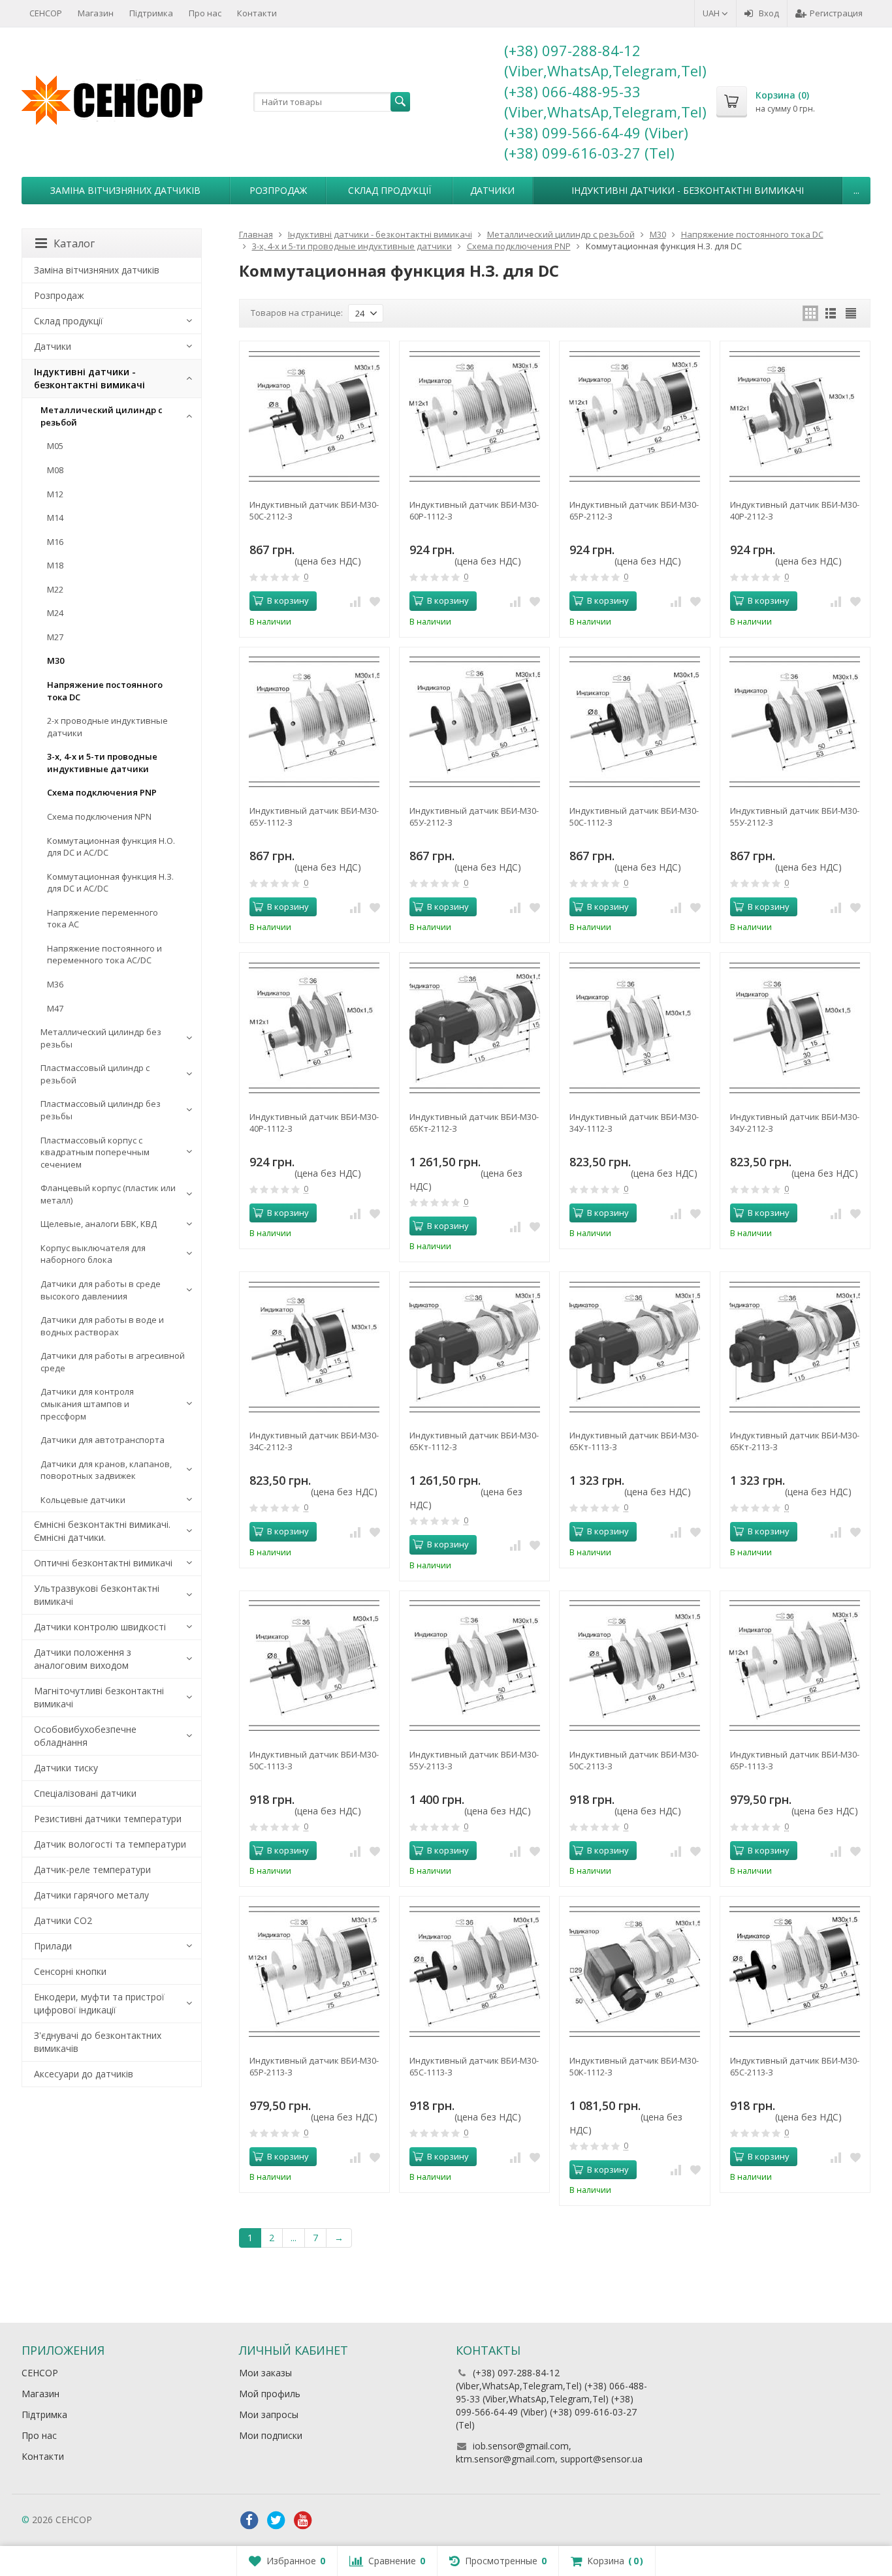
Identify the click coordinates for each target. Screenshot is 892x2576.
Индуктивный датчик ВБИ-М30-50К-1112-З (634, 2066)
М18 (55, 565)
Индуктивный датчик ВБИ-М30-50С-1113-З (314, 1760)
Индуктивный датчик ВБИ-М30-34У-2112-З (795, 1123)
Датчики (492, 190)
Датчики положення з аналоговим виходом (83, 1659)
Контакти (257, 13)
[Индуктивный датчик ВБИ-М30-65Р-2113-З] (314, 1971)
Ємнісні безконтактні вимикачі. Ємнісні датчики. (102, 1531)
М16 (55, 542)
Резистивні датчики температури (108, 1819)
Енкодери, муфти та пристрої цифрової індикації (99, 2003)
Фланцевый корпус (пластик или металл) (108, 1194)
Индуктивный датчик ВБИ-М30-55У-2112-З (795, 816)
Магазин (96, 13)
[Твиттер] (276, 2521)
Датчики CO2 (63, 1920)
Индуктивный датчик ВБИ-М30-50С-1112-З (634, 816)
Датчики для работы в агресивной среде (113, 1362)
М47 (55, 1008)
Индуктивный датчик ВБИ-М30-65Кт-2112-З (474, 1123)
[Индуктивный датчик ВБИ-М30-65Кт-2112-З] (474, 1028)
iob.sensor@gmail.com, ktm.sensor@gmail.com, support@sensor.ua (549, 2452)
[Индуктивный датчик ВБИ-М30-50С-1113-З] (314, 1666)
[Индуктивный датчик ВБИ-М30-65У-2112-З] (474, 722)
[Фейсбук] (249, 2521)
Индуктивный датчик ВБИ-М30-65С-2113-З (795, 2066)
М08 (55, 470)
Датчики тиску (66, 1768)
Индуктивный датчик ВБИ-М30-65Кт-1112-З (474, 1441)
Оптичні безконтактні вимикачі (103, 1563)
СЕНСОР (46, 13)
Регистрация (836, 13)
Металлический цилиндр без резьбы (101, 1038)
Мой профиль (270, 2394)
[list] (831, 313)
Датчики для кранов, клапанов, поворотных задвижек (106, 1470)
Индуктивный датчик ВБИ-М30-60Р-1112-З (474, 510)
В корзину (288, 600)
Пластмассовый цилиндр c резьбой (95, 1074)
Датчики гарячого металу (91, 1895)
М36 (55, 984)
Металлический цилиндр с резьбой (102, 416)
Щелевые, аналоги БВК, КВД (99, 1224)
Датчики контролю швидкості (100, 1627)
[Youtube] (303, 2521)
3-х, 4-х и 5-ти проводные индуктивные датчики (102, 763)
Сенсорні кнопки (70, 1971)
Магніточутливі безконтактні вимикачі (99, 1697)
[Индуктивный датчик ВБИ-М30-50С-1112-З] (634, 722)
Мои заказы (265, 2373)
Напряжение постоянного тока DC (105, 691)
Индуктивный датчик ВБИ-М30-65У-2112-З (474, 816)
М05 (55, 446)
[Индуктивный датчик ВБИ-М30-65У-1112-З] (314, 722)
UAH (712, 13)
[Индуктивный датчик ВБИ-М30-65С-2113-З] (795, 1971)
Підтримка (151, 13)
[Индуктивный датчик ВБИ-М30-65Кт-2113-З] (795, 1347)
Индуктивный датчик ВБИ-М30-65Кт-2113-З (795, 1441)
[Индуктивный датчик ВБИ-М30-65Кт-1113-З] (634, 1347)
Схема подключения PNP (102, 792)
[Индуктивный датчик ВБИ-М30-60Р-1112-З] (474, 416)
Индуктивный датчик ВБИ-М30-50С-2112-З (314, 510)
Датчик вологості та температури (110, 1844)
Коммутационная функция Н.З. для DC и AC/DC (110, 883)
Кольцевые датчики (83, 1500)
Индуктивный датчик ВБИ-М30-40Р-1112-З (314, 1123)
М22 (55, 589)
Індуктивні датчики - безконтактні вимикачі (688, 190)
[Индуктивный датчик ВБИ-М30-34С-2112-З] (314, 1347)
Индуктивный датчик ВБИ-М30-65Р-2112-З (634, 510)
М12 (55, 494)
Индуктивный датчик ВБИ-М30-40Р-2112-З (795, 510)
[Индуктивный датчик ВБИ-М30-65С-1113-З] (474, 1971)
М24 (55, 613)
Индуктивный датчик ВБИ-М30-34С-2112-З (314, 1441)
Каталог (74, 243)
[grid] (810, 313)
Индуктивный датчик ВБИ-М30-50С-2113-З (634, 1760)
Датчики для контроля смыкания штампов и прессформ (87, 1404)
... (856, 190)
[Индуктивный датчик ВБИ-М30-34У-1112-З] (634, 1028)
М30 (56, 660)
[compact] (851, 313)
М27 (55, 637)
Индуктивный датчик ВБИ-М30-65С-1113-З (474, 2066)
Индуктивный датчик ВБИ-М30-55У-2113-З (474, 1760)
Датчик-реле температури (92, 1870)
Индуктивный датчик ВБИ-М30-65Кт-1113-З (634, 1441)
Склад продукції (390, 190)
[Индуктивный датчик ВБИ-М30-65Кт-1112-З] (474, 1347)
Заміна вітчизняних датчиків (125, 190)
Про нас (205, 13)
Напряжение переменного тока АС (103, 919)
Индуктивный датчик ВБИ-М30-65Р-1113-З (795, 1760)
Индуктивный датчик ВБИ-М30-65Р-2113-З (314, 2066)
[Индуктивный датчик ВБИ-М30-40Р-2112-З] (795, 416)
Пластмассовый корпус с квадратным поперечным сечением (95, 1152)
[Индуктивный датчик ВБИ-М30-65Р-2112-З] (634, 416)
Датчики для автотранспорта (103, 1440)
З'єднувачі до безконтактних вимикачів (98, 2042)
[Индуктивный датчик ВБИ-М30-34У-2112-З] (795, 1028)
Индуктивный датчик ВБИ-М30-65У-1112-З (314, 816)
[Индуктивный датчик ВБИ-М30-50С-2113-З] (634, 1666)
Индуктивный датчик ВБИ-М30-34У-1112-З (634, 1123)
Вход (769, 13)
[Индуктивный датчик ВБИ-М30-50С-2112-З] (314, 416)
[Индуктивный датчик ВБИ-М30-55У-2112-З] (795, 722)
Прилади (53, 1946)
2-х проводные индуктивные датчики (107, 727)
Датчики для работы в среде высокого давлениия (101, 1290)
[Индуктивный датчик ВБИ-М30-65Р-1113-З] (795, 1666)
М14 (55, 518)
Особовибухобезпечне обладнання (85, 1736)
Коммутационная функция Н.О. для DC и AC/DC (111, 847)
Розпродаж (278, 190)
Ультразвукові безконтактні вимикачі (97, 1595)
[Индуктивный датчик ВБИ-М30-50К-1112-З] (634, 1971)
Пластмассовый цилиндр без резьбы (101, 1110)
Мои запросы (269, 2414)
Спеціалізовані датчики (85, 1793)
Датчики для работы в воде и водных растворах (102, 1326)
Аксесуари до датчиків (84, 2074)
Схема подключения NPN (99, 816)
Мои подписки (271, 2435)
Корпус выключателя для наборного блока (93, 1254)
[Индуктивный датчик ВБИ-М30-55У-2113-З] (474, 1666)
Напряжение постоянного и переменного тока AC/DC (104, 954)
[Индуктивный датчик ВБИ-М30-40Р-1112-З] (314, 1028)
